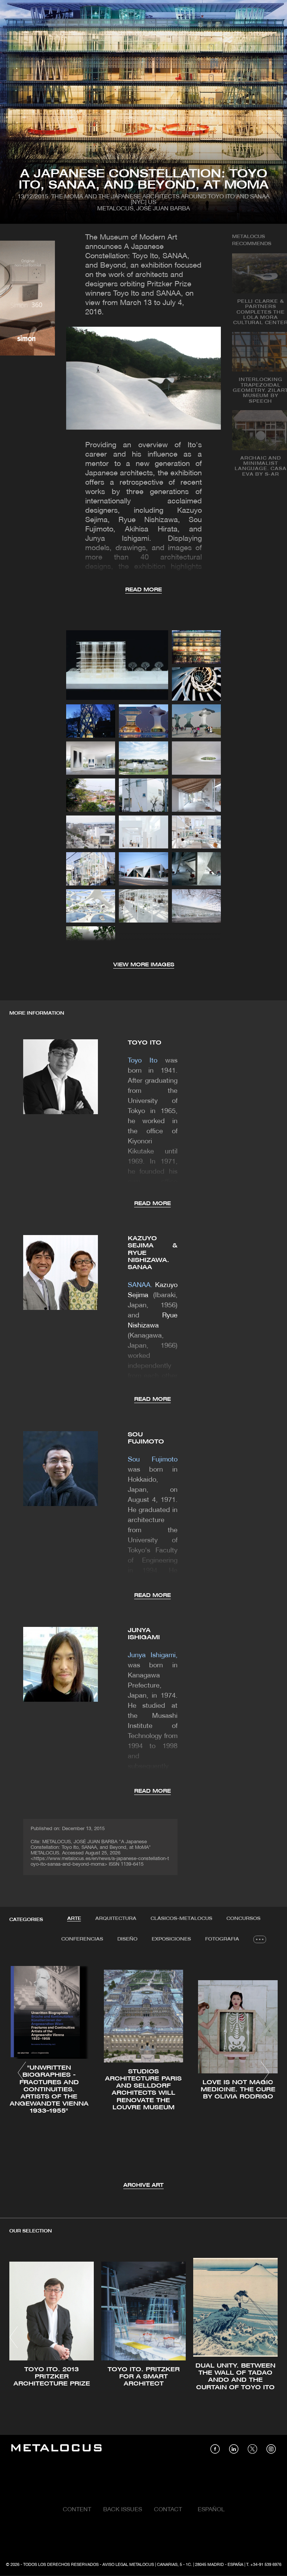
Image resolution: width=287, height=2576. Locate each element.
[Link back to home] (56, 2449)
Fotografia (222, 1939)
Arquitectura (116, 1919)
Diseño (127, 1939)
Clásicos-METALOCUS (181, 1919)
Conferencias (82, 1939)
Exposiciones (171, 1939)
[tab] (74, 1919)
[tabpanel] (143, 2074)
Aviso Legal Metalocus (128, 2565)
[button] (22, 2073)
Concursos (243, 1919)
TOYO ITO (145, 1043)
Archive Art (143, 2185)
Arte (74, 1919)
